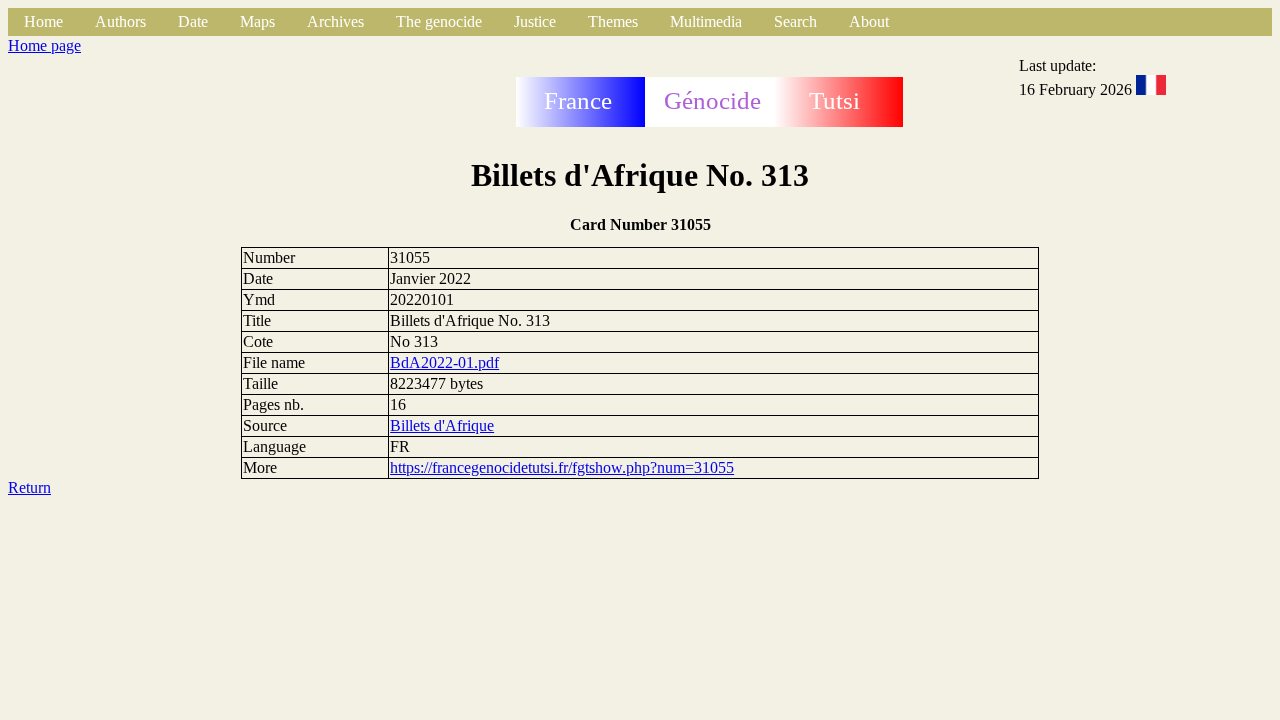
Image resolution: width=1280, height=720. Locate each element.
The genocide (439, 21)
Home (43, 21)
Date (193, 21)
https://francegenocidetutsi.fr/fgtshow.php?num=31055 (562, 467)
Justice (535, 21)
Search (795, 21)
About (869, 21)
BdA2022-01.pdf (444, 362)
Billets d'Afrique (442, 425)
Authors (120, 21)
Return (29, 487)
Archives (335, 21)
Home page (44, 45)
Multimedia (706, 21)
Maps (257, 21)
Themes (613, 21)
